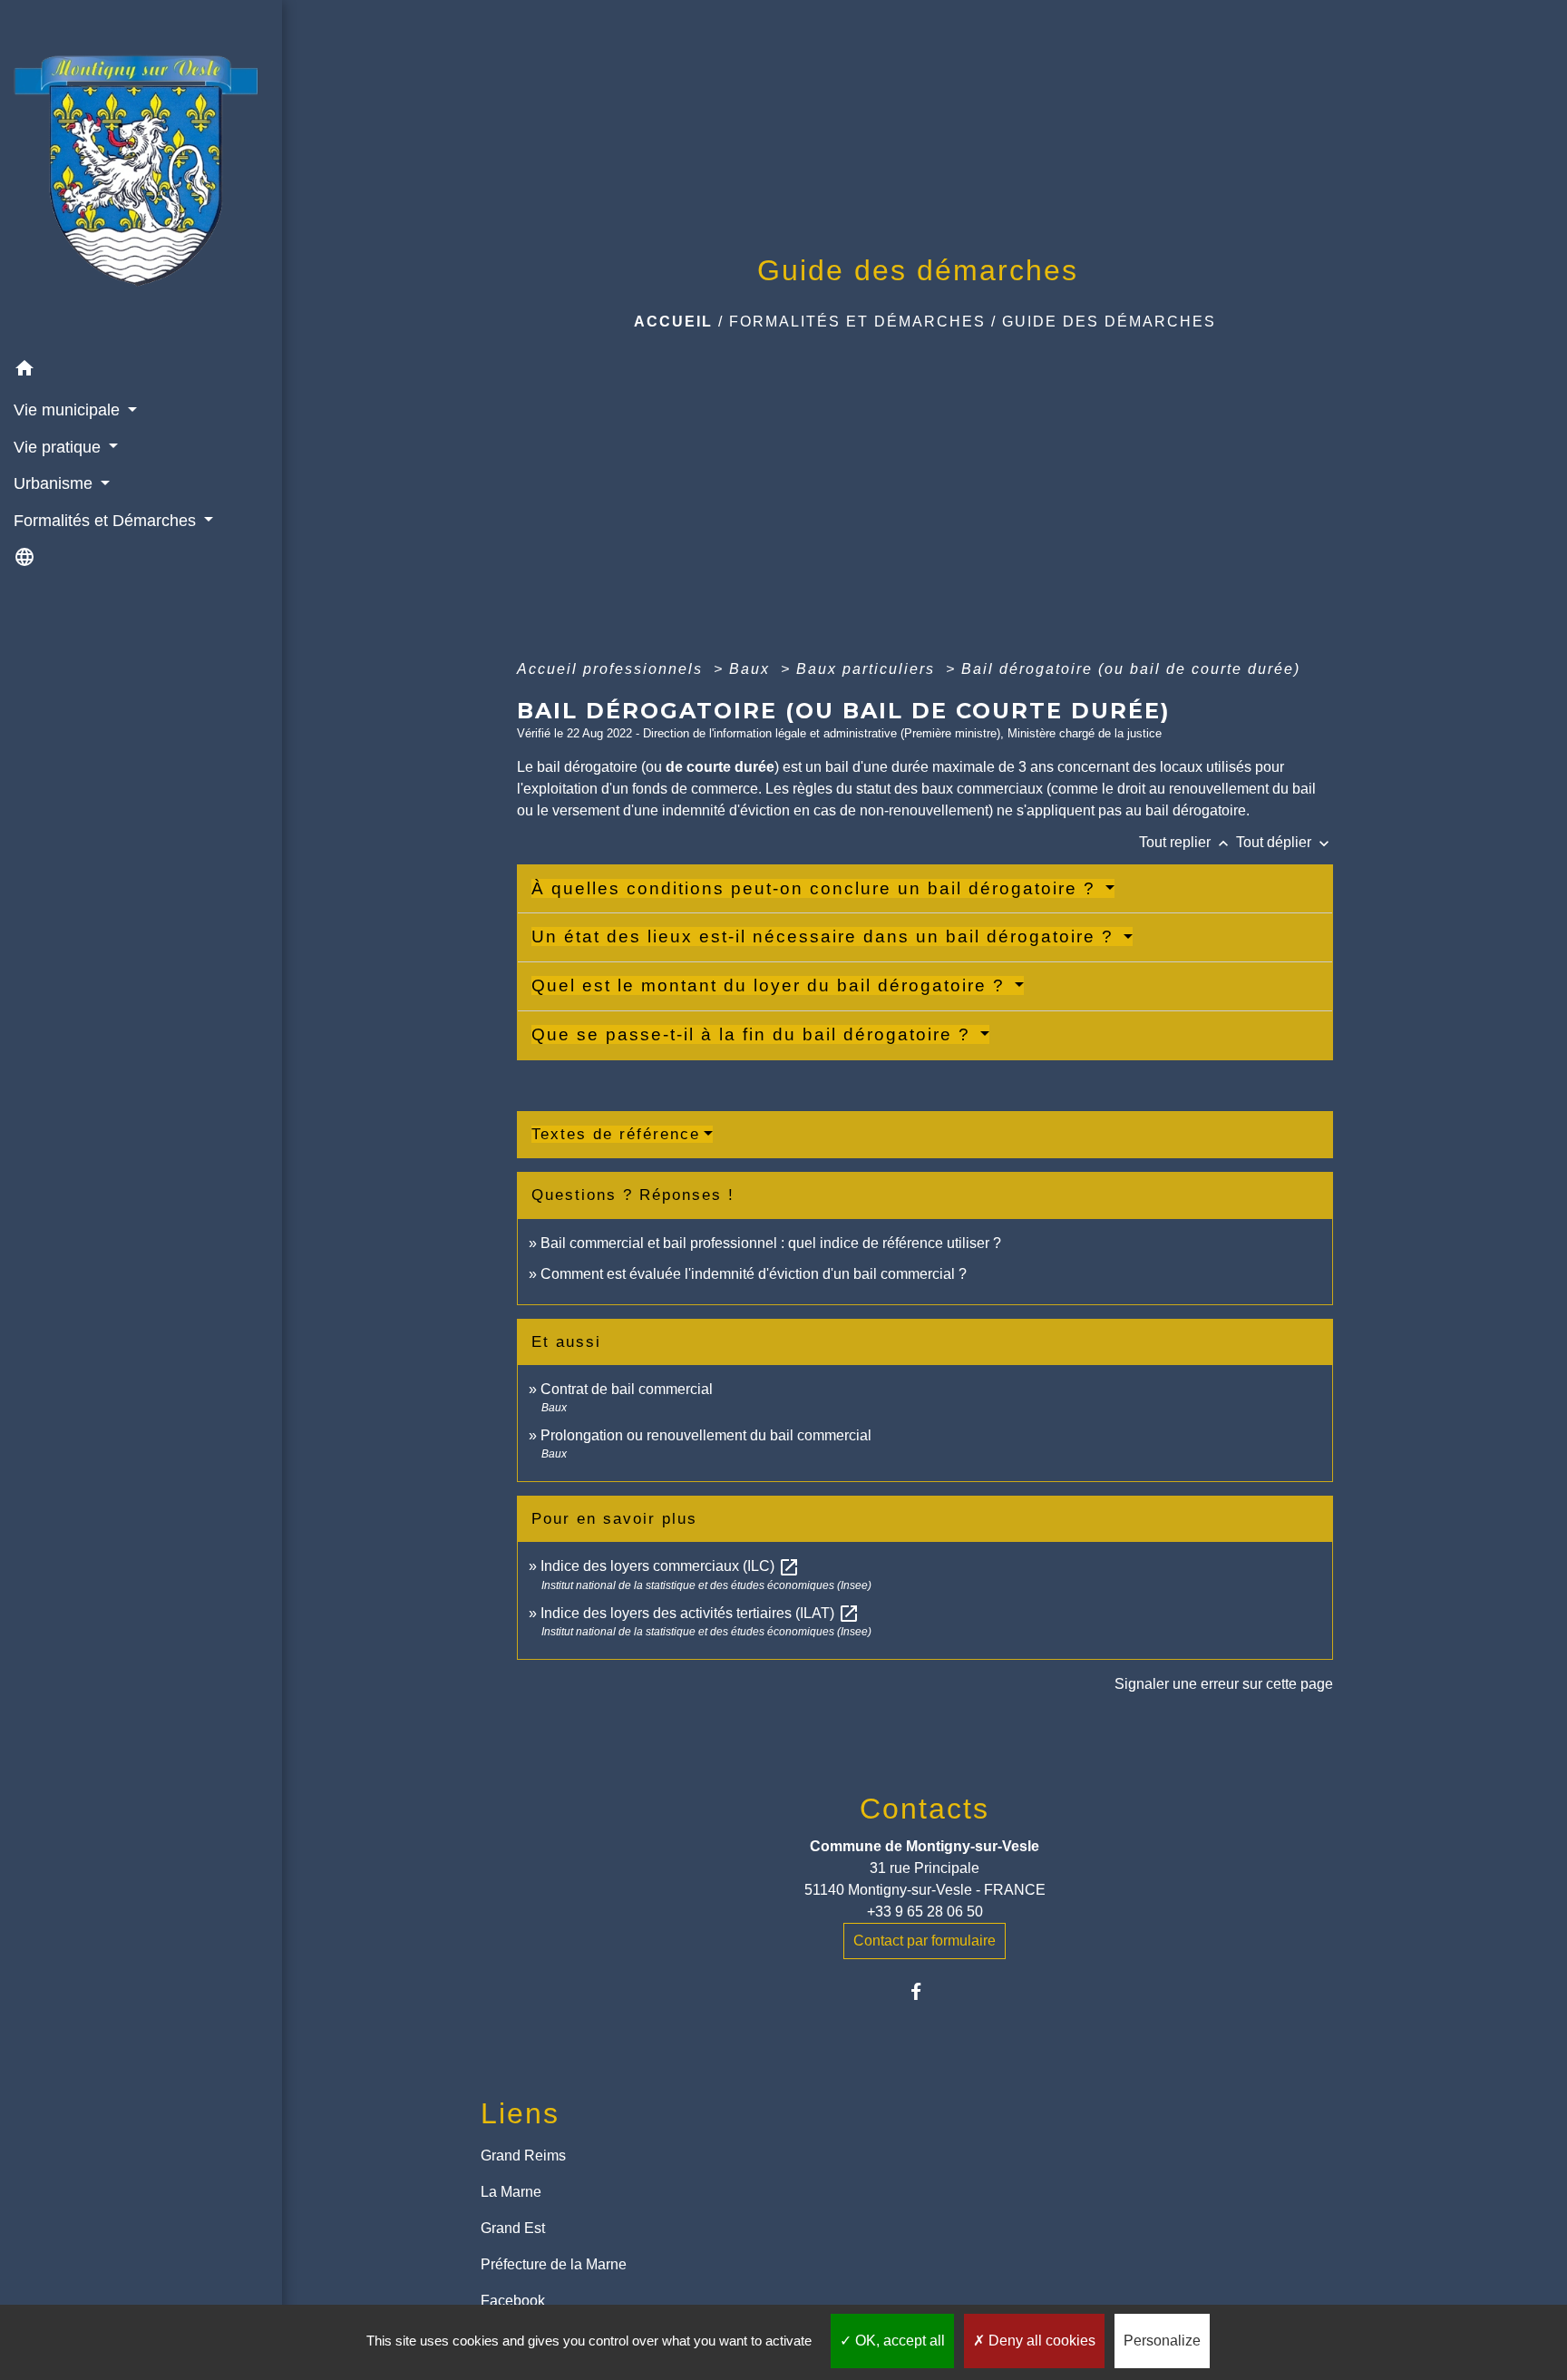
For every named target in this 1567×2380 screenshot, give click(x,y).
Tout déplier (1285, 842)
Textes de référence (616, 1134)
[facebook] (925, 1991)
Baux (752, 669)
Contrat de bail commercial (627, 1389)
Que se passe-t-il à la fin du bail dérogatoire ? (754, 1034)
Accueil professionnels (613, 669)
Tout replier (1186, 842)
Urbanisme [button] (55, 483)
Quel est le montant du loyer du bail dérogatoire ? (771, 985)
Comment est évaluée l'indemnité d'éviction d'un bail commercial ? (754, 1274)
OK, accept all (898, 2341)
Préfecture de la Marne (554, 2264)
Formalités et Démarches (857, 322)
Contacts (925, 1809)
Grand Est (513, 2228)
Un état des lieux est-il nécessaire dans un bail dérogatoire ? (826, 936)
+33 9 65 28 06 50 (925, 1912)
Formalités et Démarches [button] (107, 521)
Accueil (673, 322)
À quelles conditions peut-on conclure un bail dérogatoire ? (817, 888)
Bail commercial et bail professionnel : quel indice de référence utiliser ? (771, 1243)
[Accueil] (141, 175)
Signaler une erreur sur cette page (1224, 1684)
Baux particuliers (868, 669)
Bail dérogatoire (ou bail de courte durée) (1131, 669)
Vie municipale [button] (69, 410)
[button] (141, 371)
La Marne (511, 2192)
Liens (520, 2113)
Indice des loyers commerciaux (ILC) (670, 1566)
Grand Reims (523, 2156)
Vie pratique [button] (59, 447)
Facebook (513, 2301)
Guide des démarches (1109, 322)
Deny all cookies (1040, 2341)
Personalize (1162, 2341)
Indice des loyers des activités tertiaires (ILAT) (700, 1613)
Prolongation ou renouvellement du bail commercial (706, 1435)
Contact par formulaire (925, 1941)
